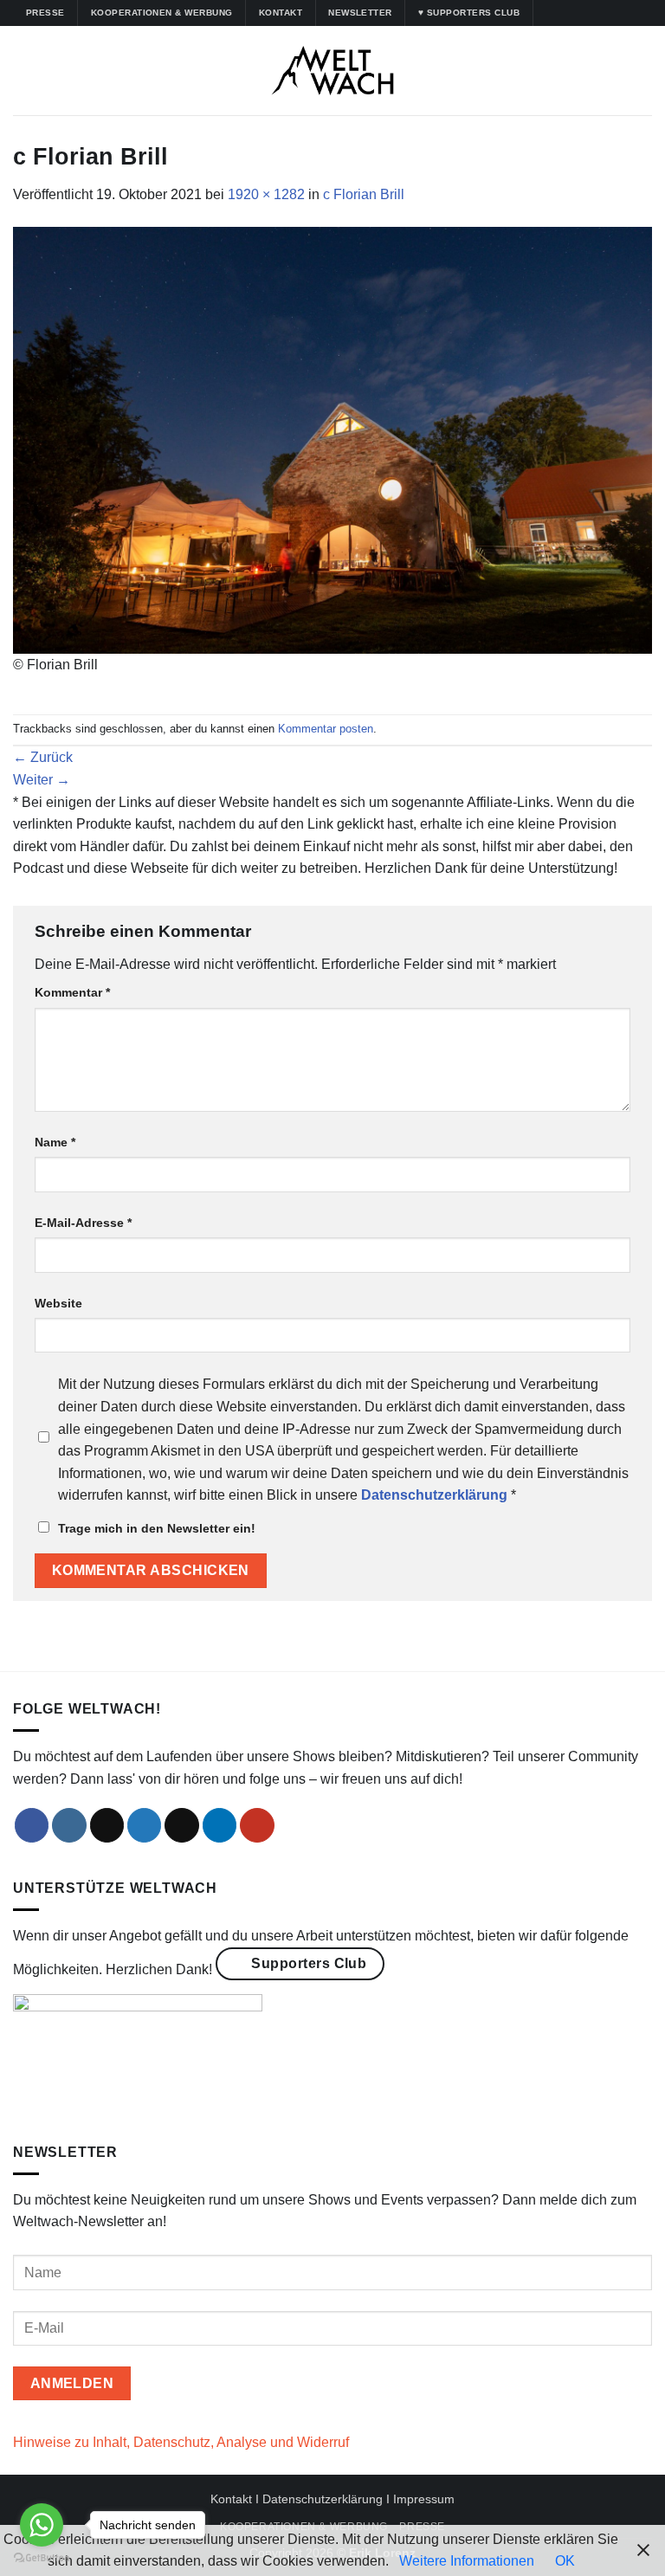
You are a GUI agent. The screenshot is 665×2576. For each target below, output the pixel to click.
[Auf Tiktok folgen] (581, 13)
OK (565, 2561)
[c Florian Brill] (332, 439)
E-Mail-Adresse (83, 1223)
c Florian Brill (364, 194)
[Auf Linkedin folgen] (614, 13)
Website (58, 1303)
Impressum (424, 2499)
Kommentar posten (326, 729)
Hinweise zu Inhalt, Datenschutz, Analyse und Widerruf (181, 2442)
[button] (23, 71)
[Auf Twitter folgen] (597, 13)
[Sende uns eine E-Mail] (182, 1825)
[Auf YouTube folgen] (631, 13)
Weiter (42, 780)
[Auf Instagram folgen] (565, 13)
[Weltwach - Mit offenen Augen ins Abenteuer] (333, 71)
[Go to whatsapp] (42, 2525)
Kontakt (231, 2499)
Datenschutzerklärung (323, 2499)
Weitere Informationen (467, 2561)
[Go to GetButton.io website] (42, 2558)
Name (55, 1142)
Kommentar (72, 992)
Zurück (43, 757)
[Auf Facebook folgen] (548, 13)
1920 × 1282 (266, 194)
